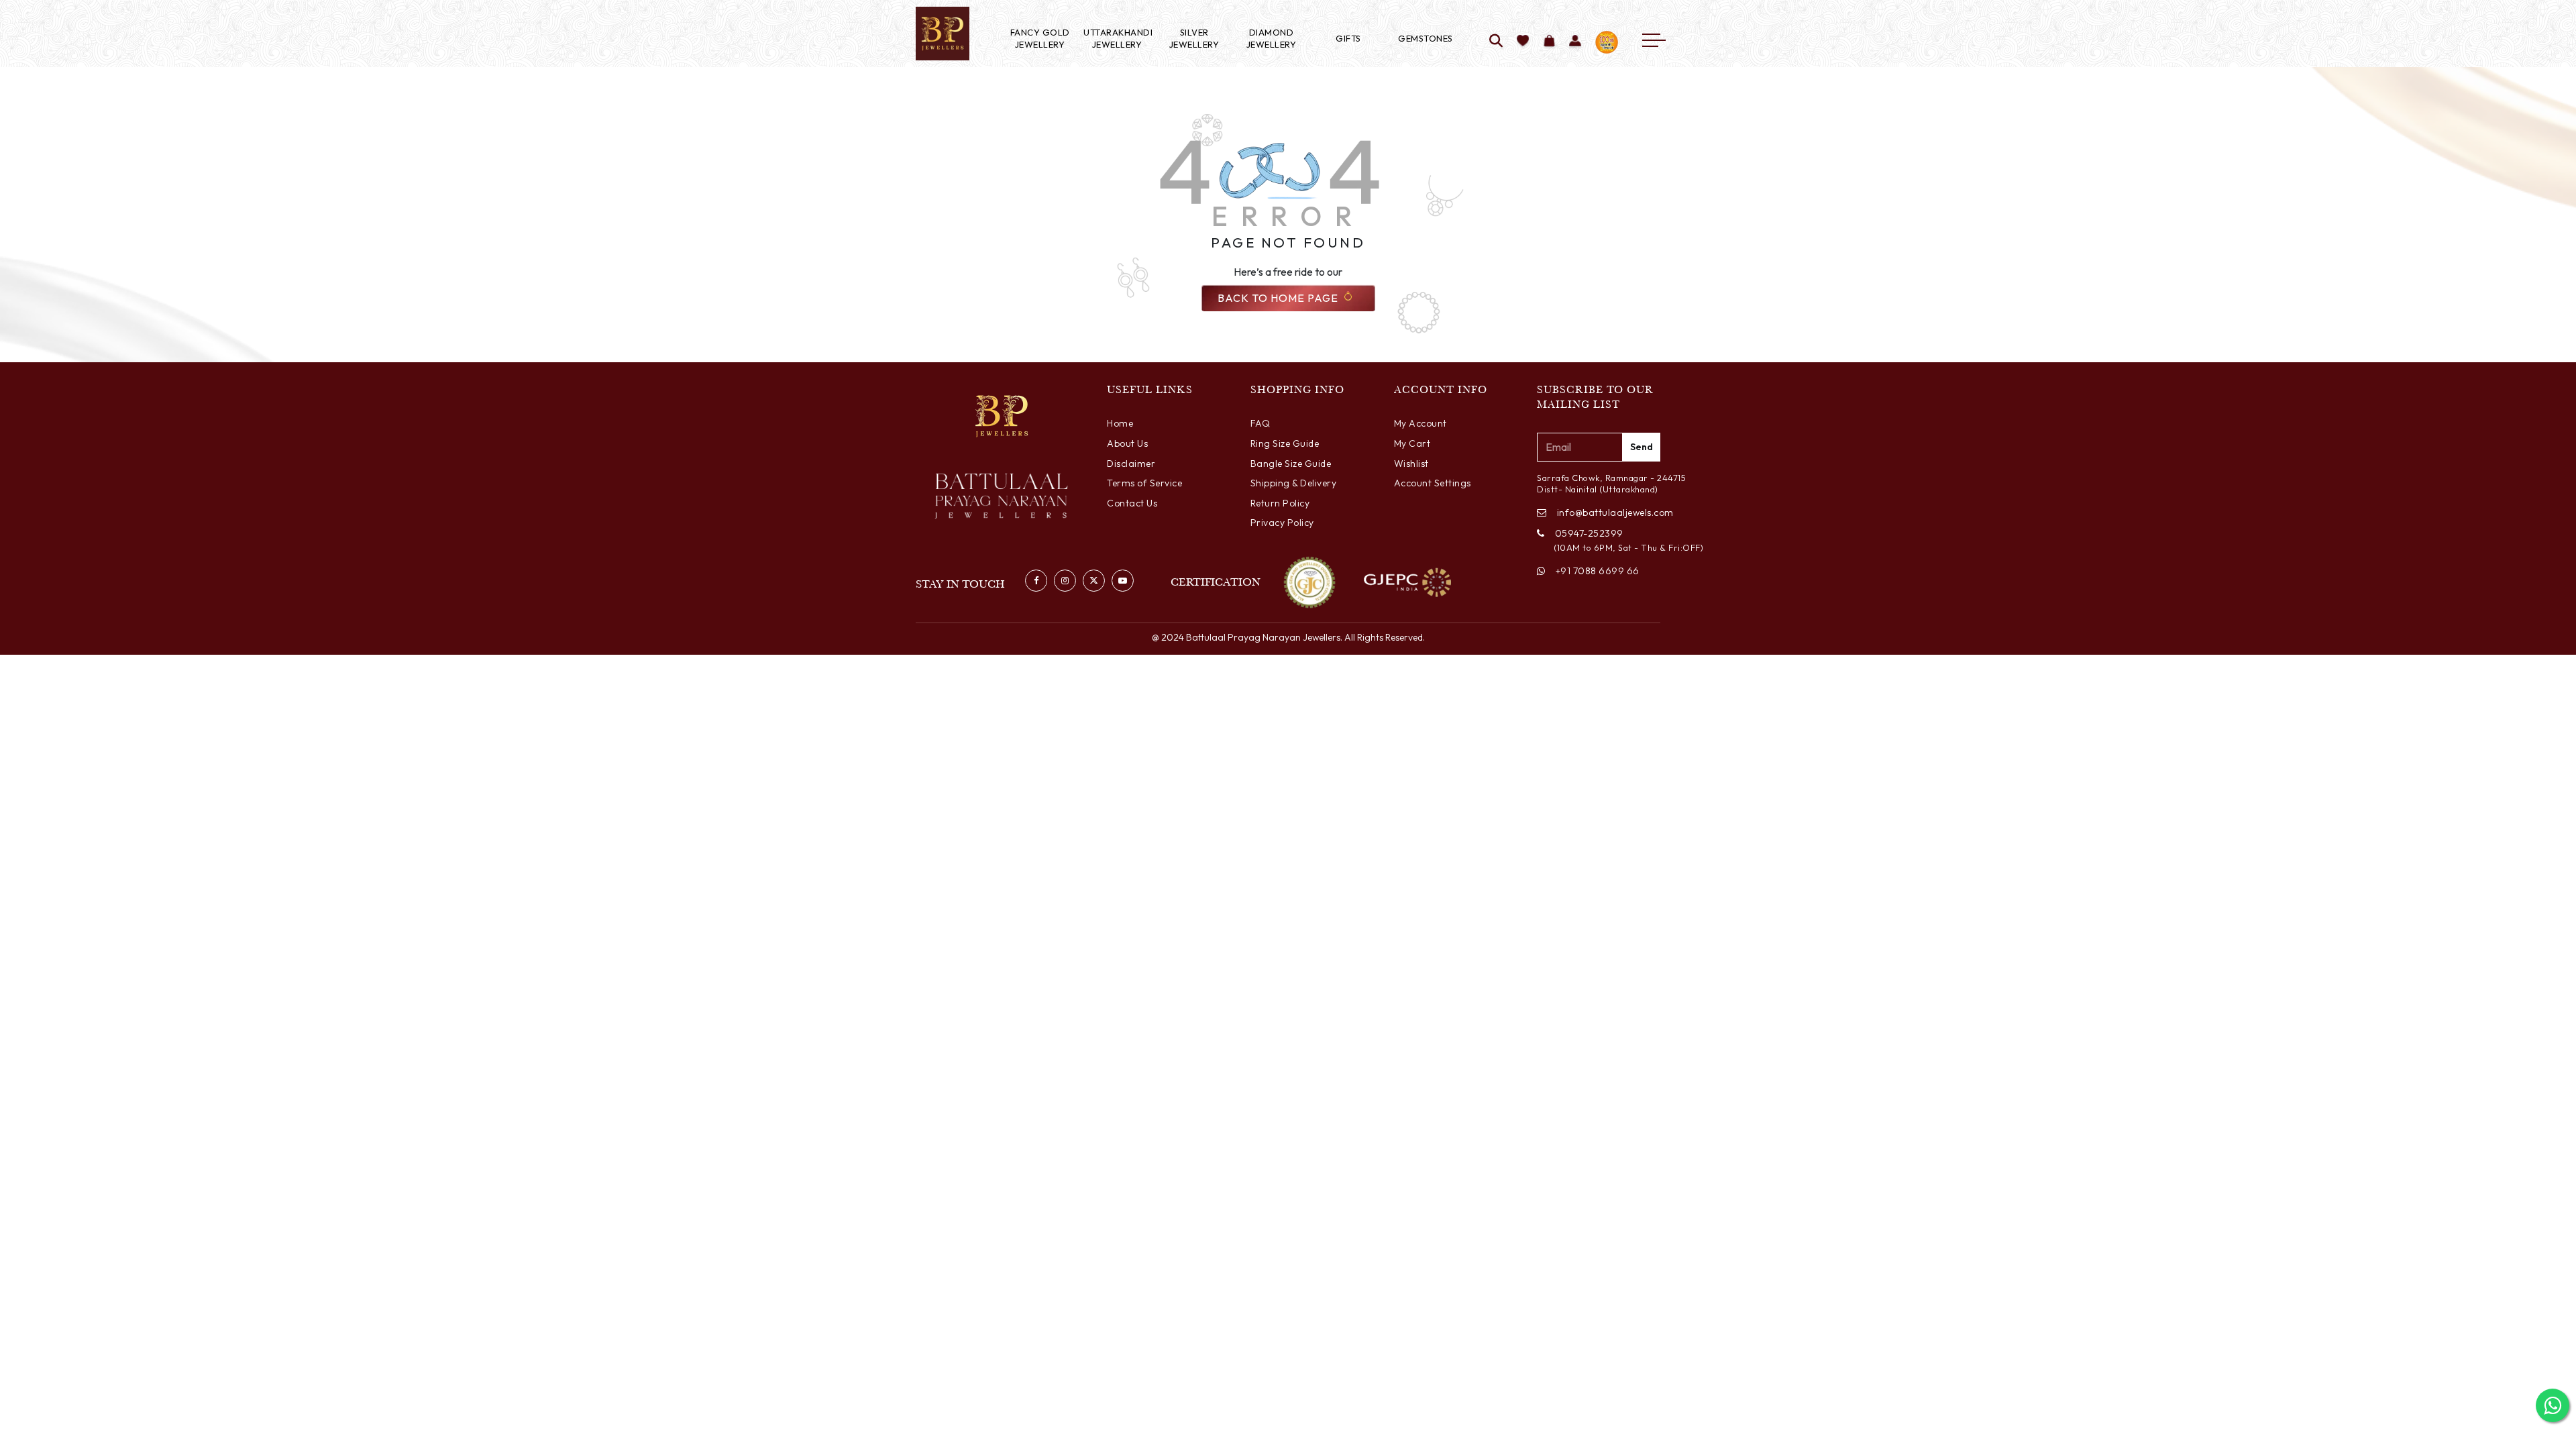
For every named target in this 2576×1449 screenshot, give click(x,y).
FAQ (1260, 423)
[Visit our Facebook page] (1036, 581)
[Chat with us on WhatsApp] (2553, 1405)
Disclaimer (1131, 464)
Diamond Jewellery (1272, 38)
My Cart (1412, 443)
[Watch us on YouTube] (1123, 581)
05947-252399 (1589, 533)
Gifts (1348, 38)
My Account (1420, 423)
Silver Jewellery (1194, 38)
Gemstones (1426, 38)
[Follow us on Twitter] (1094, 581)
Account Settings (1433, 483)
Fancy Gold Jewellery (1040, 38)
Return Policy (1280, 503)
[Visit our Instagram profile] (1065, 581)
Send (1642, 447)
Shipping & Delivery (1294, 483)
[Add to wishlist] (1523, 42)
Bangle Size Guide (1291, 464)
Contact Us (1132, 503)
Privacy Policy (1282, 523)
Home (1120, 423)
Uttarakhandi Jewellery (1117, 38)
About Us (1127, 443)
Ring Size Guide (1285, 443)
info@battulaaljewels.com (1609, 513)
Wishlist (1411, 464)
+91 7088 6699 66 (1598, 571)
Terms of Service (1144, 483)
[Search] (1496, 42)
